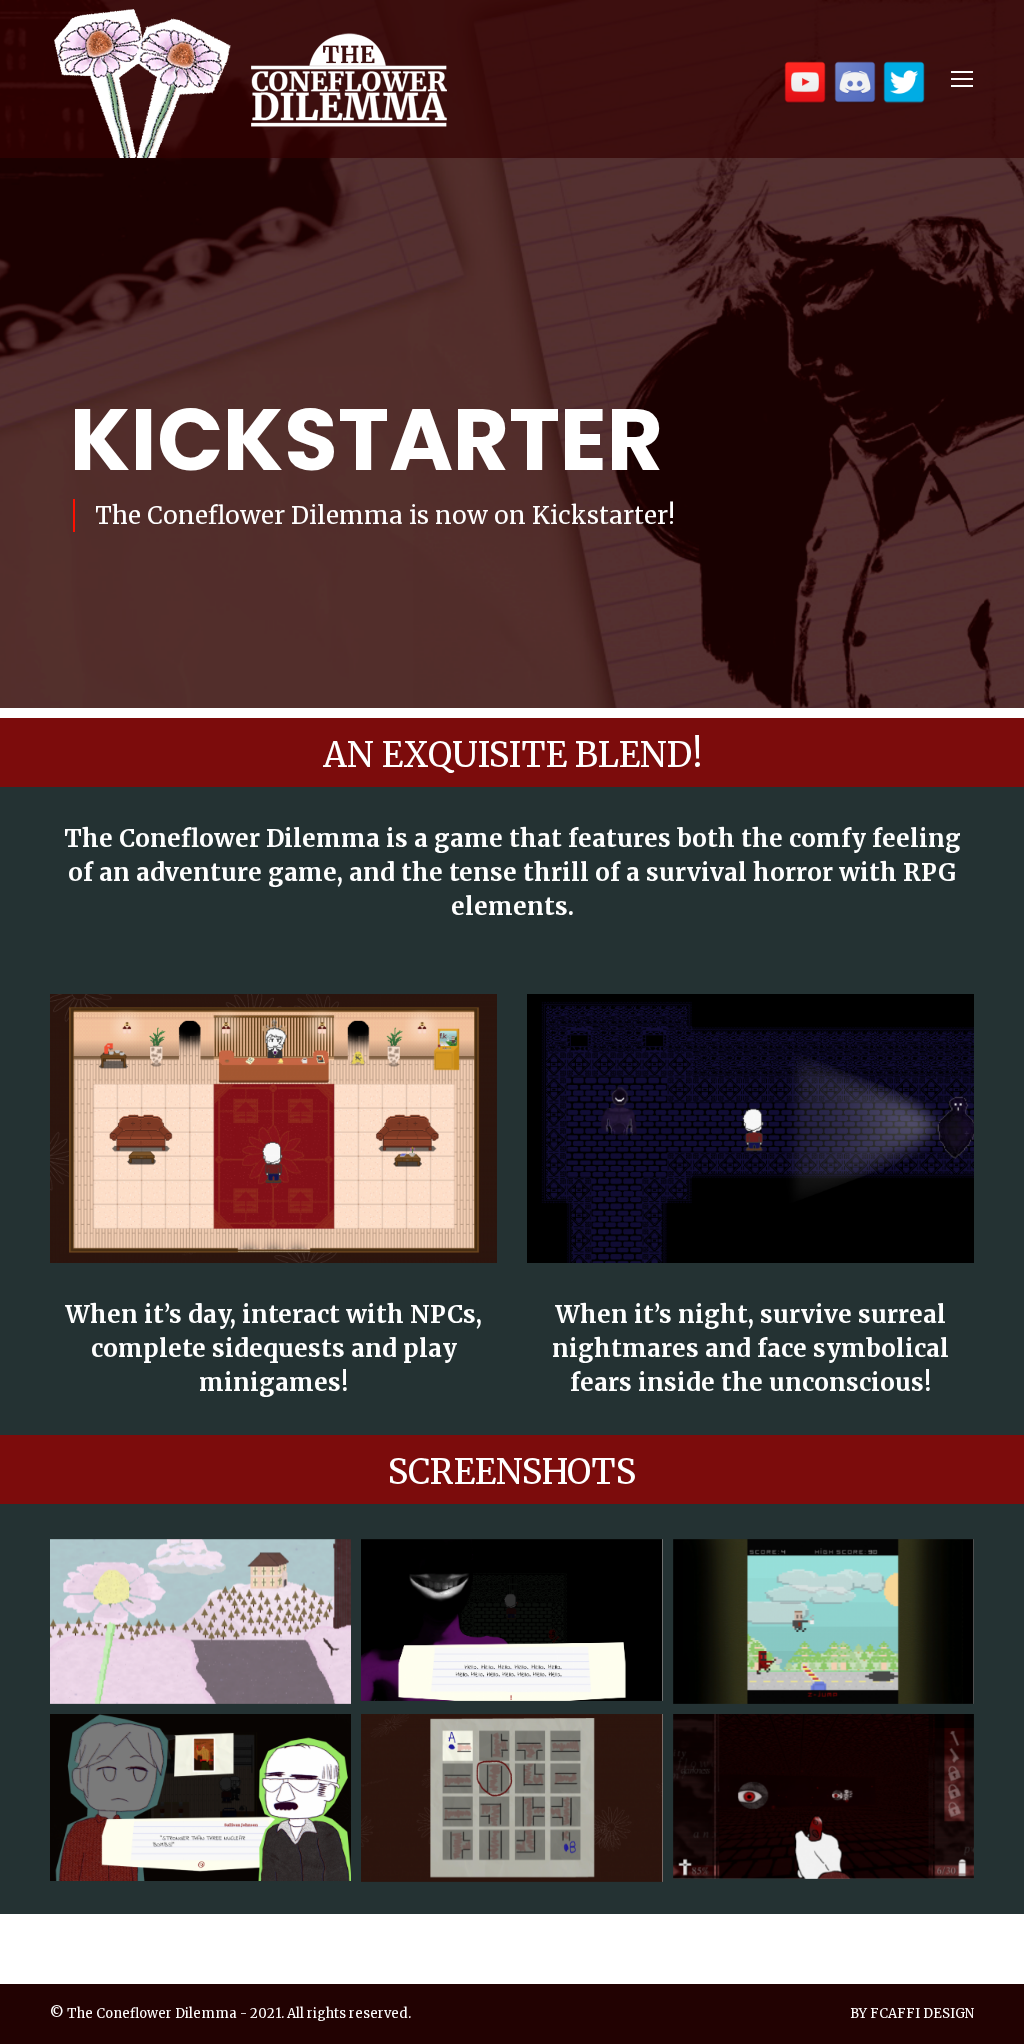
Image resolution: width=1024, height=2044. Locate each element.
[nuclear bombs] (200, 1797)
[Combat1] (823, 1796)
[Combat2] (511, 1620)
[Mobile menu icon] (962, 79)
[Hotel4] (511, 1798)
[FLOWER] (200, 1621)
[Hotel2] (823, 1621)
